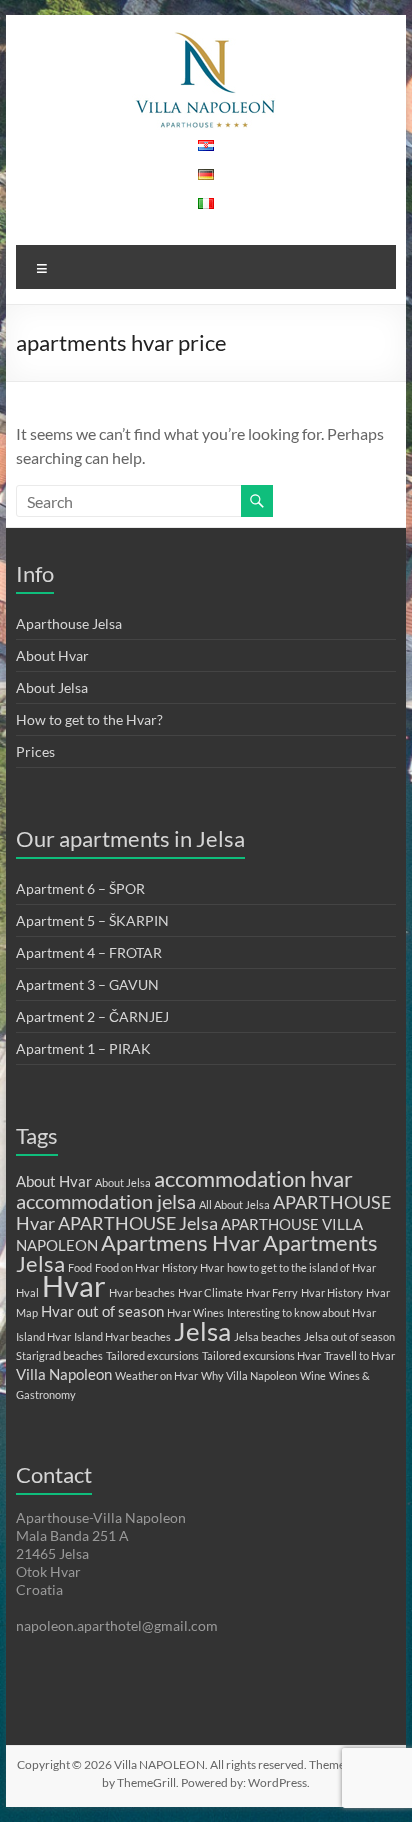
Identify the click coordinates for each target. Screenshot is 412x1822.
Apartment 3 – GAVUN (87, 984)
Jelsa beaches (267, 1336)
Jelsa (202, 1331)
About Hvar (52, 655)
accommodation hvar (253, 1178)
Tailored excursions (152, 1355)
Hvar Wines (195, 1312)
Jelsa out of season (349, 1336)
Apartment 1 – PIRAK (83, 1048)
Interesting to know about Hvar (301, 1312)
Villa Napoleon (64, 1374)
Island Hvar (43, 1336)
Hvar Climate (210, 1292)
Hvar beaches (142, 1292)
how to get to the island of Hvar (301, 1267)
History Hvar (193, 1267)
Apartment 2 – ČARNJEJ (92, 1016)
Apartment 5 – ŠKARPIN (92, 920)
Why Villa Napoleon (249, 1375)
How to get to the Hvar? (89, 719)
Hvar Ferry (272, 1292)
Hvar (74, 1285)
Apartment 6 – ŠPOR (80, 888)
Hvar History (332, 1292)
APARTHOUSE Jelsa (138, 1223)
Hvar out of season (102, 1311)
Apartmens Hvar (180, 1242)
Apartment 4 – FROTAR (89, 952)
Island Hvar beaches (122, 1336)
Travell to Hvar (359, 1355)
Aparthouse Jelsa (69, 623)
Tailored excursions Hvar (261, 1355)
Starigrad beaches (59, 1355)
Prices (35, 751)
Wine (313, 1375)
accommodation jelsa (106, 1201)
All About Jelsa (234, 1204)
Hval (27, 1292)
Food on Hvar (127, 1267)
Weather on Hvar (156, 1375)
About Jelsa (52, 687)
